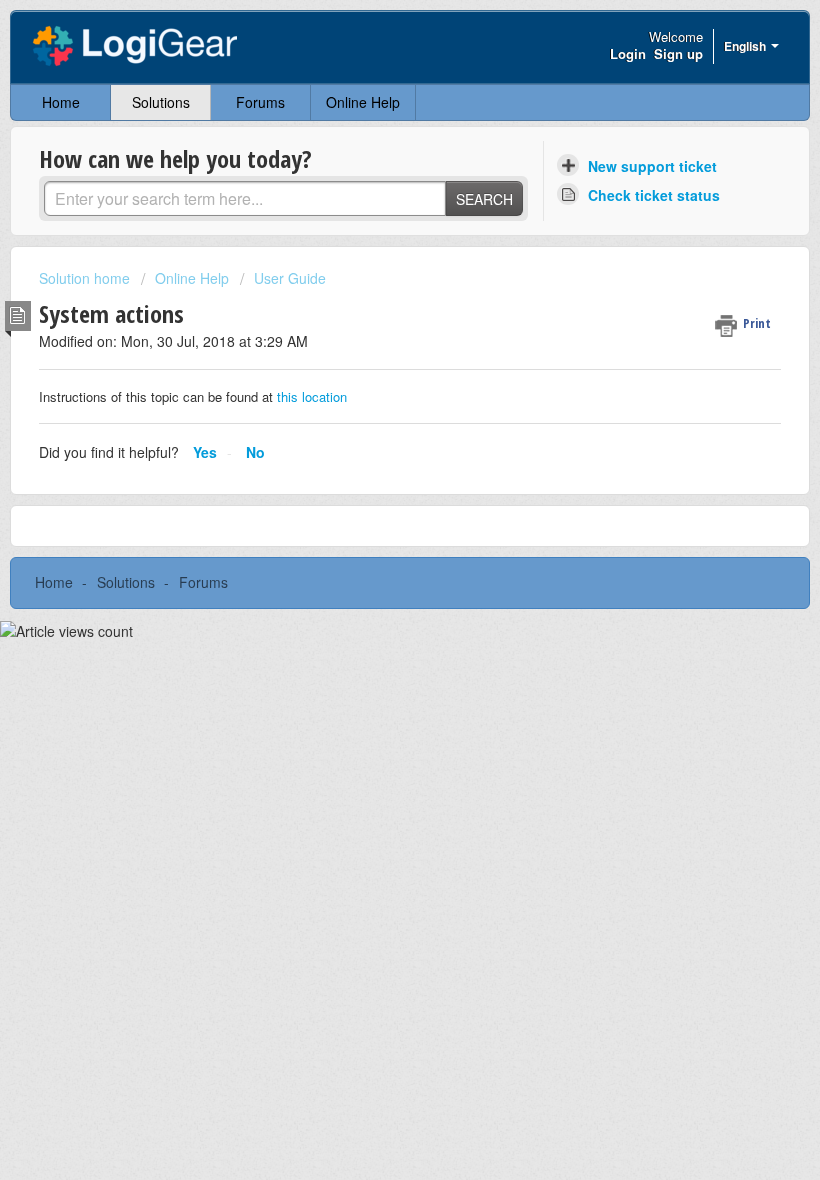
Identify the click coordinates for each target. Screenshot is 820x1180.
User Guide (290, 278)
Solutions (161, 102)
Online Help (363, 102)
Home (61, 102)
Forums (260, 102)
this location (310, 396)
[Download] (373, 579)
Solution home (86, 278)
